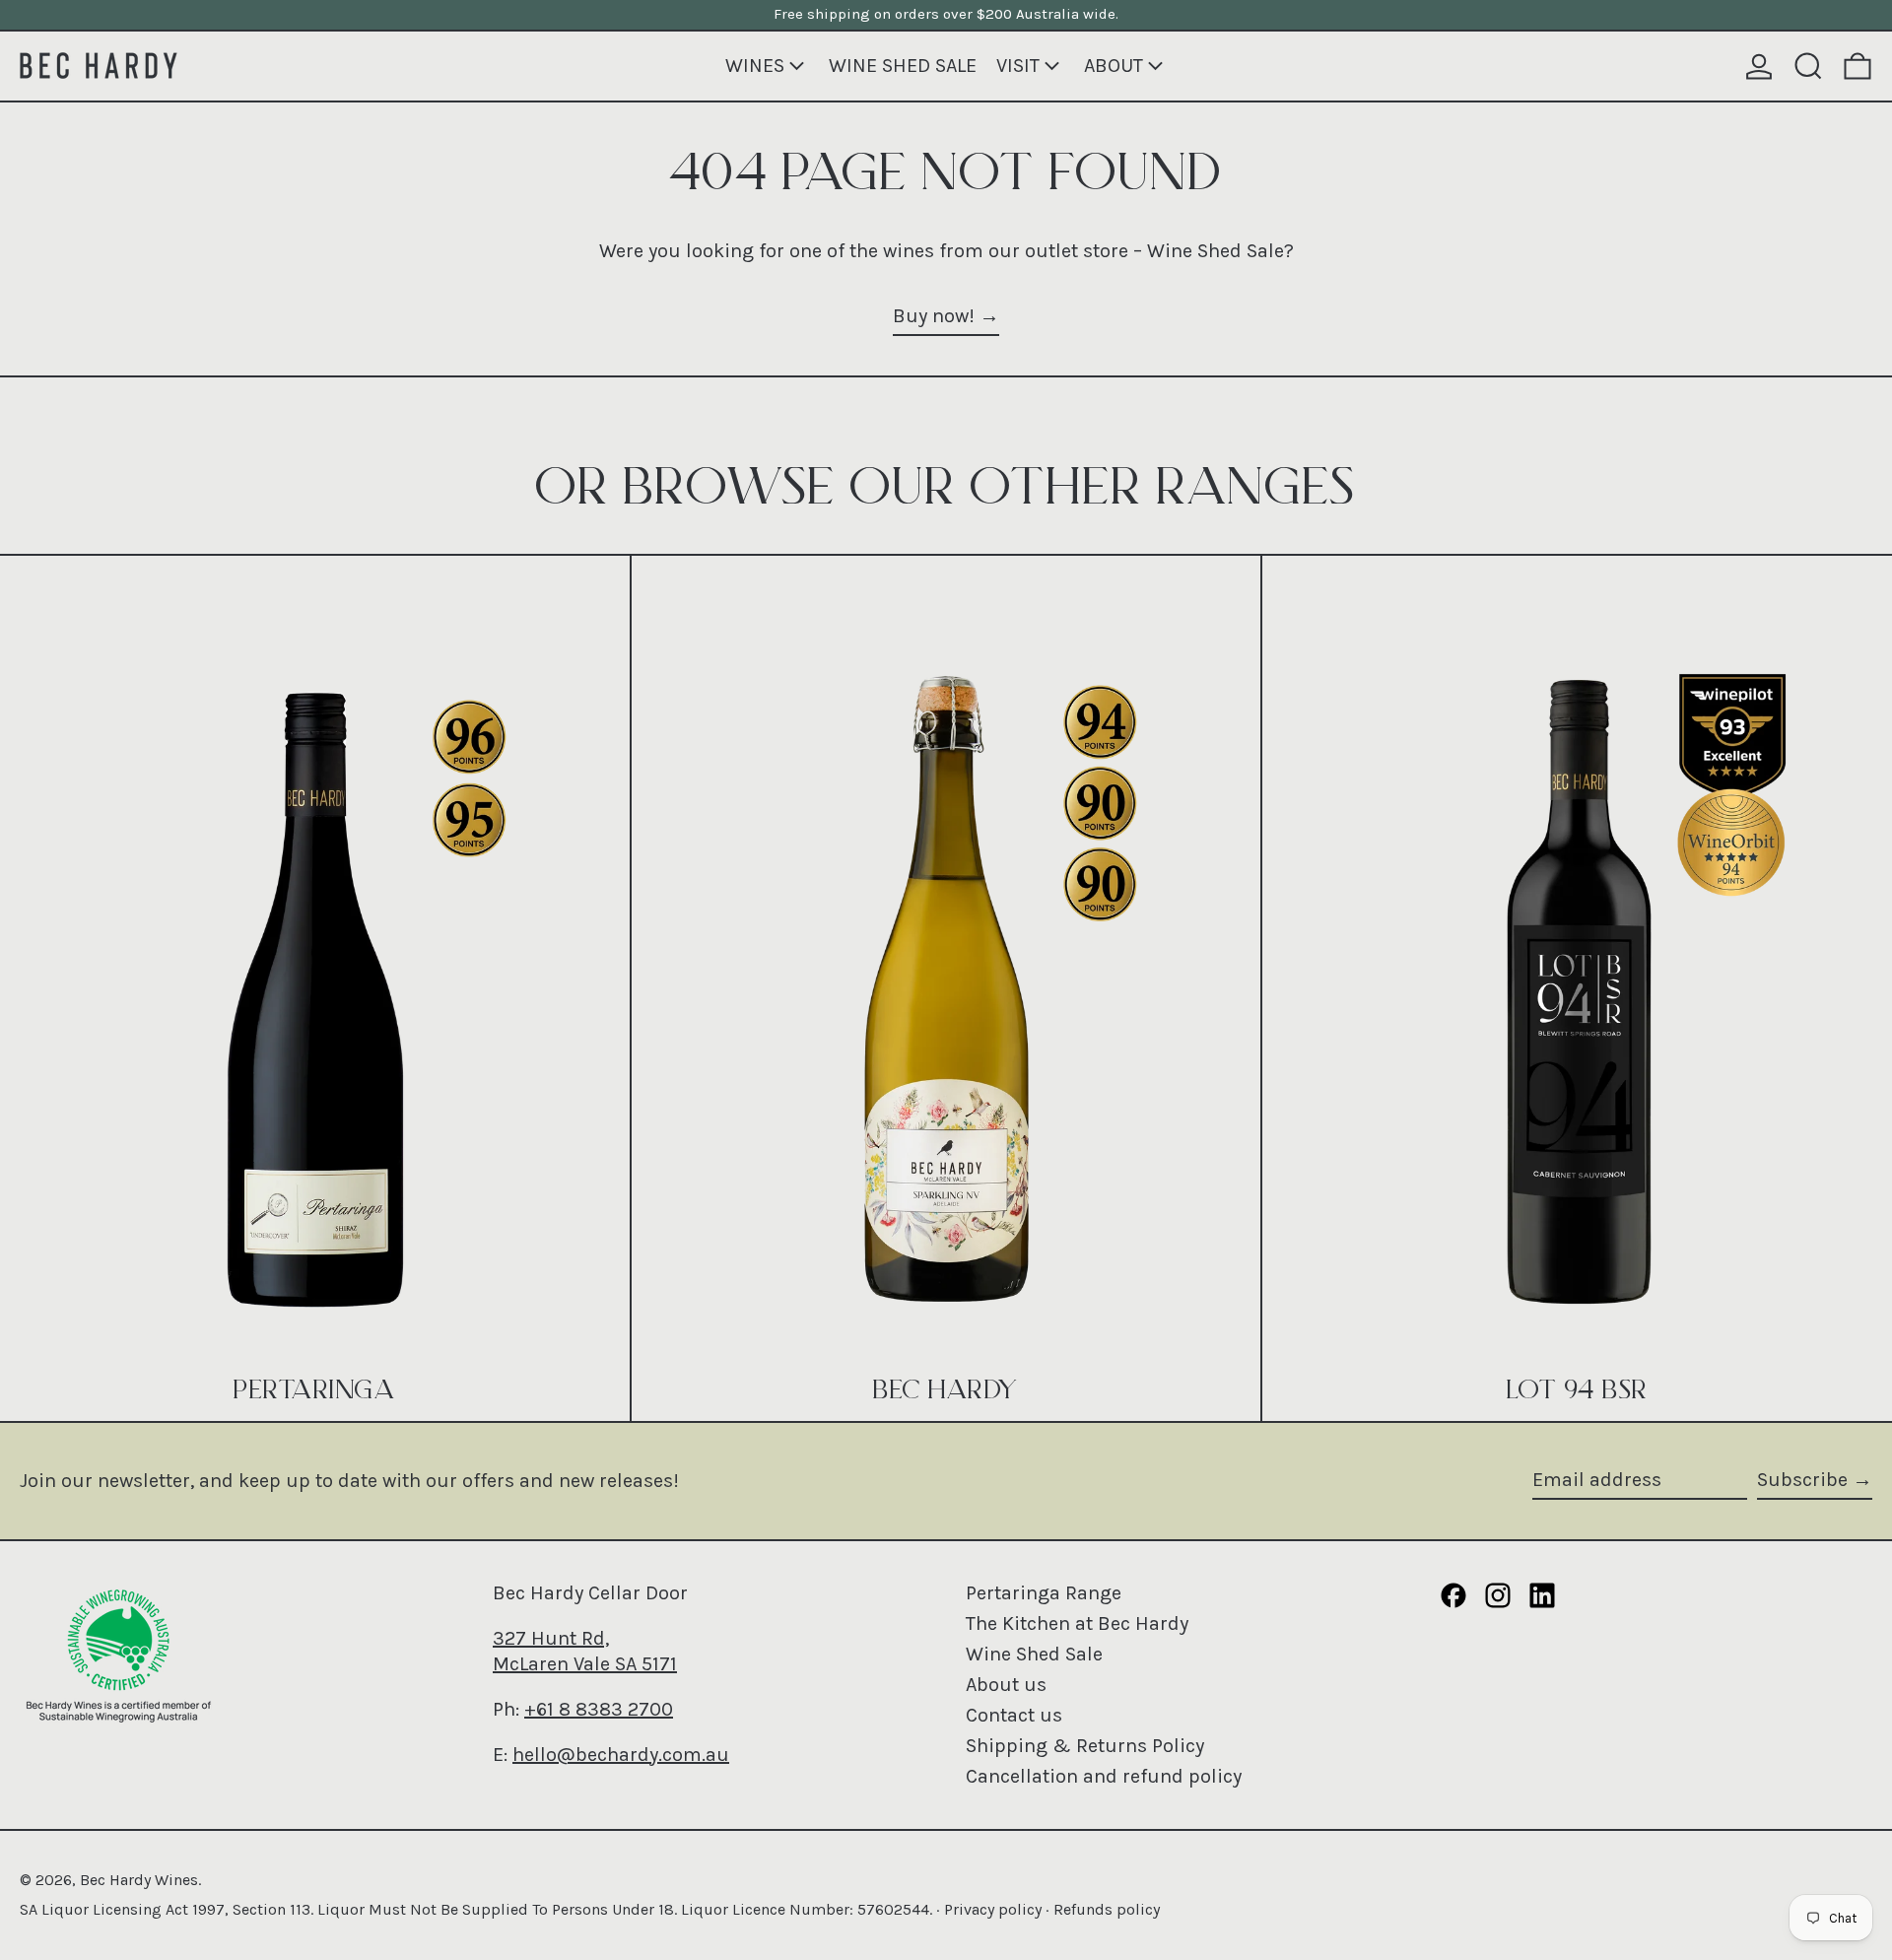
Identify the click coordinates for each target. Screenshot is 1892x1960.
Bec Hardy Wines (139, 1880)
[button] (1808, 66)
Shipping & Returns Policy (1085, 1746)
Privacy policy (993, 1909)
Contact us (1014, 1715)
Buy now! (934, 316)
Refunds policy (1107, 1909)
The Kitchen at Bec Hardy (1077, 1623)
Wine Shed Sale (1034, 1654)
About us (1006, 1685)
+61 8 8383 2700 (599, 1709)
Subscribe (1802, 1480)
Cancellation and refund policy (1104, 1776)
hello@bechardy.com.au (621, 1755)
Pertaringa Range (1044, 1593)
